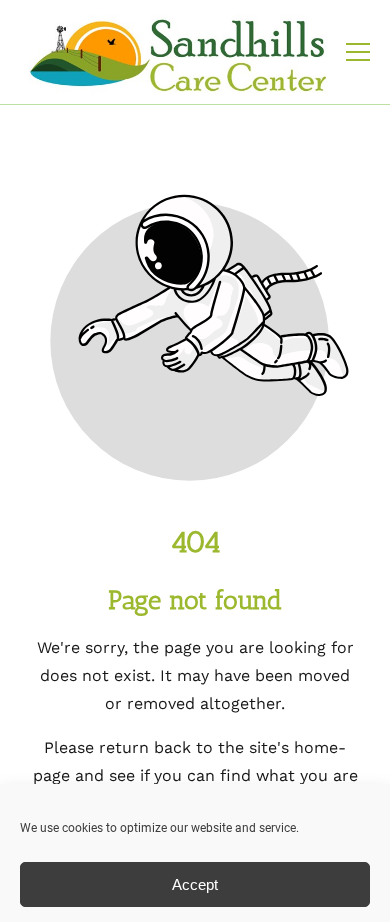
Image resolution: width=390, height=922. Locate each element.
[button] (358, 52)
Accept (195, 884)
